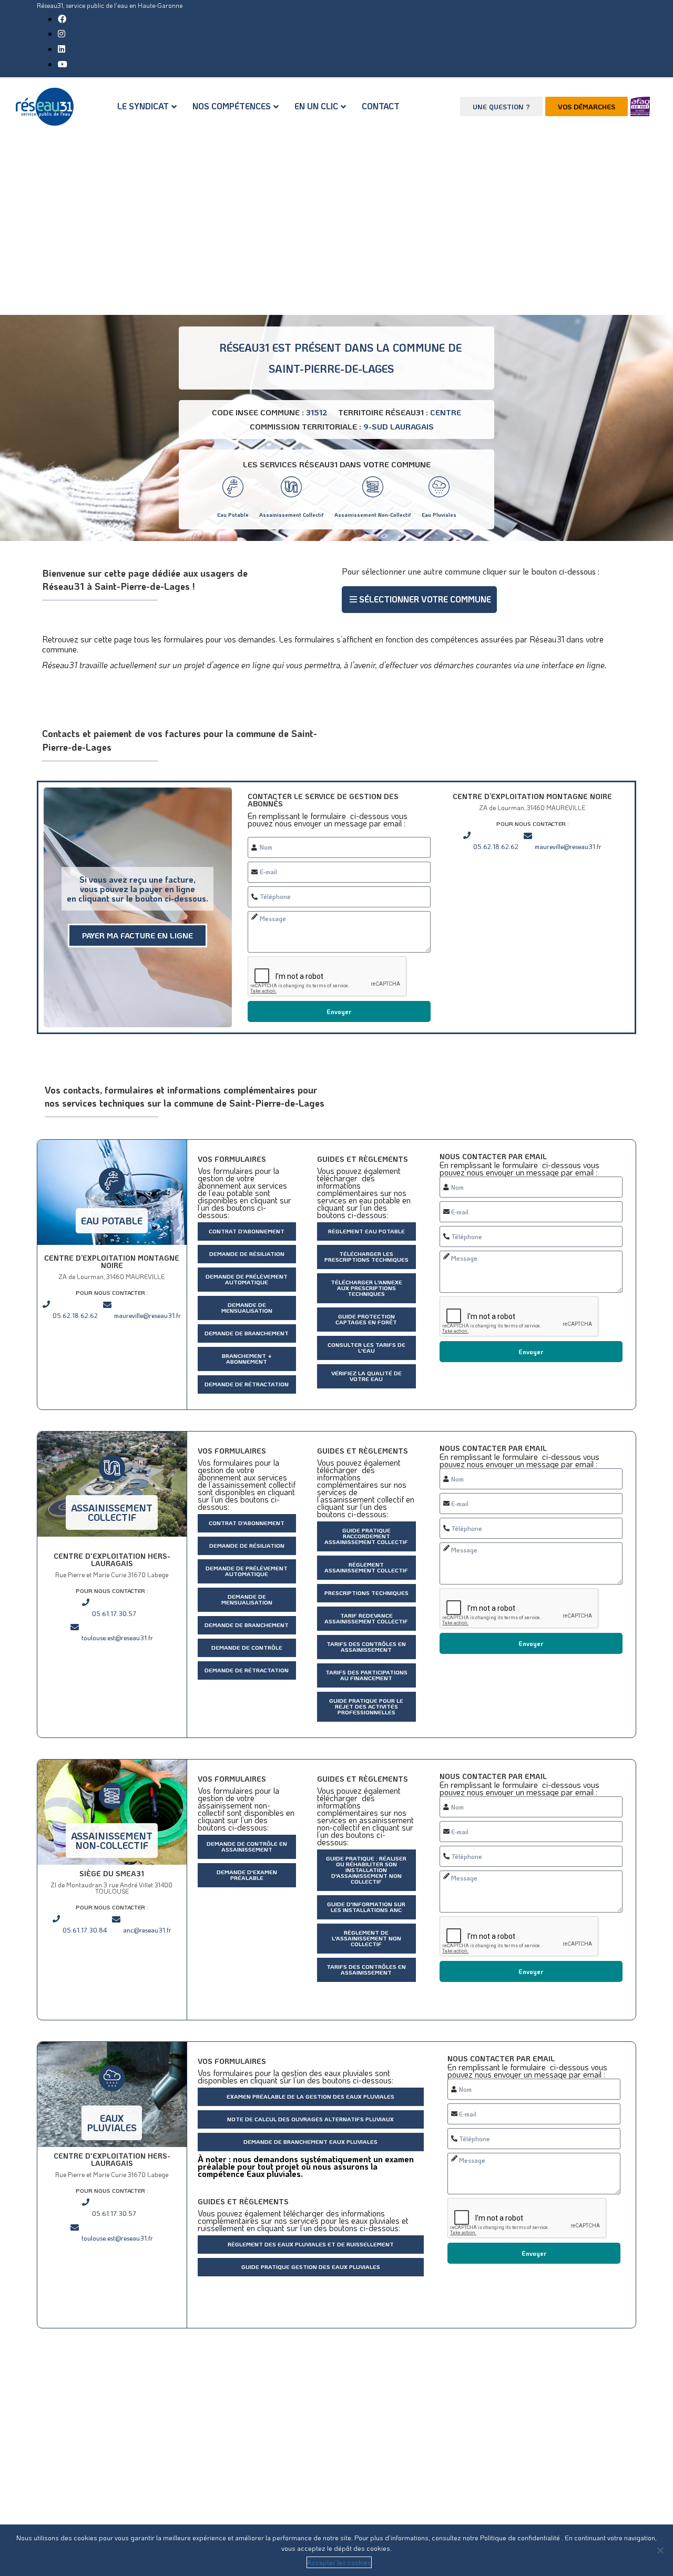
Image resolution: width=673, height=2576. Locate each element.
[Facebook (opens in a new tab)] (62, 19)
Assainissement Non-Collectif (373, 515)
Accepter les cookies (339, 2562)
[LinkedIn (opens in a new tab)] (62, 49)
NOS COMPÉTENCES (232, 106)
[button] (419, 600)
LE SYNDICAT (143, 106)
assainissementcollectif (112, 1512)
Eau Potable (233, 515)
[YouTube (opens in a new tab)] (63, 64)
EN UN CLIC (316, 106)
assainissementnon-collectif (112, 1841)
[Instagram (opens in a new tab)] (62, 33)
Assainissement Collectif (292, 515)
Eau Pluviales (439, 515)
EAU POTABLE (112, 1221)
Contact (381, 106)
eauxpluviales (112, 2123)
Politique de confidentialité (521, 2537)
